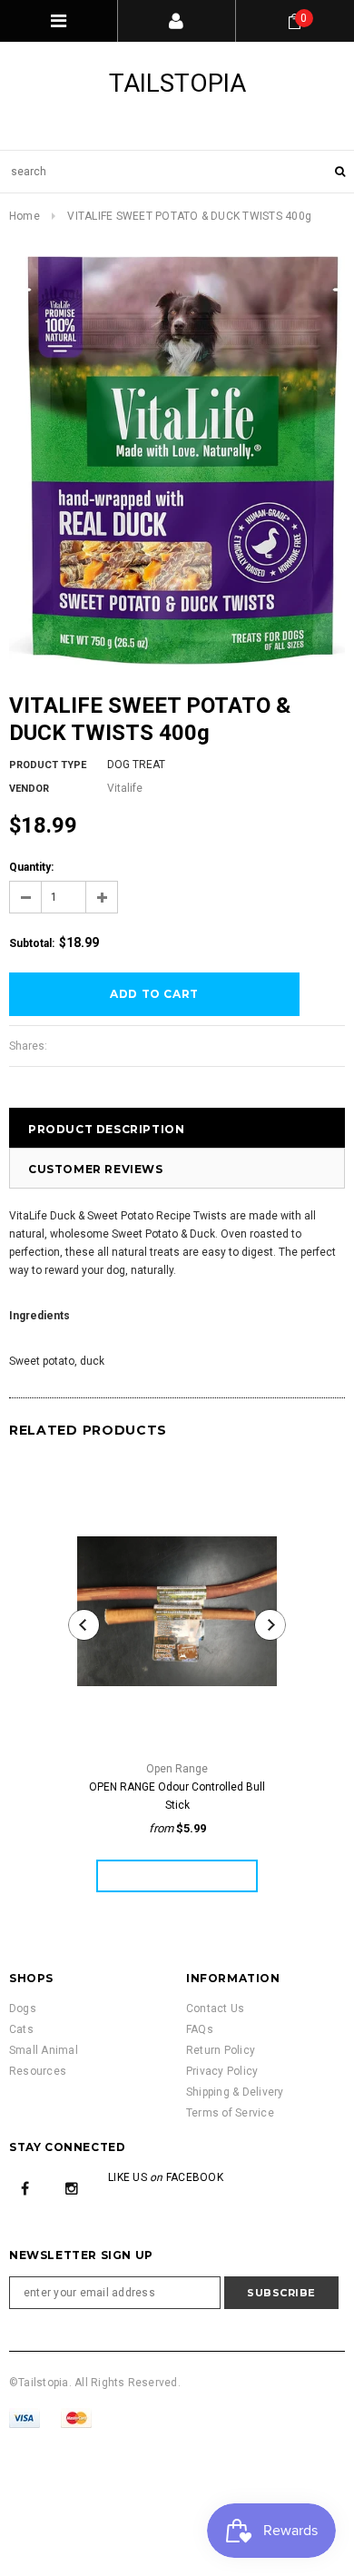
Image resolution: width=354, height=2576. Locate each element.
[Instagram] (72, 2188)
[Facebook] (25, 2188)
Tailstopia (177, 83)
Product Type (48, 765)
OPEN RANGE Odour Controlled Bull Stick (177, 1796)
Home (25, 216)
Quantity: (31, 867)
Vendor (29, 789)
